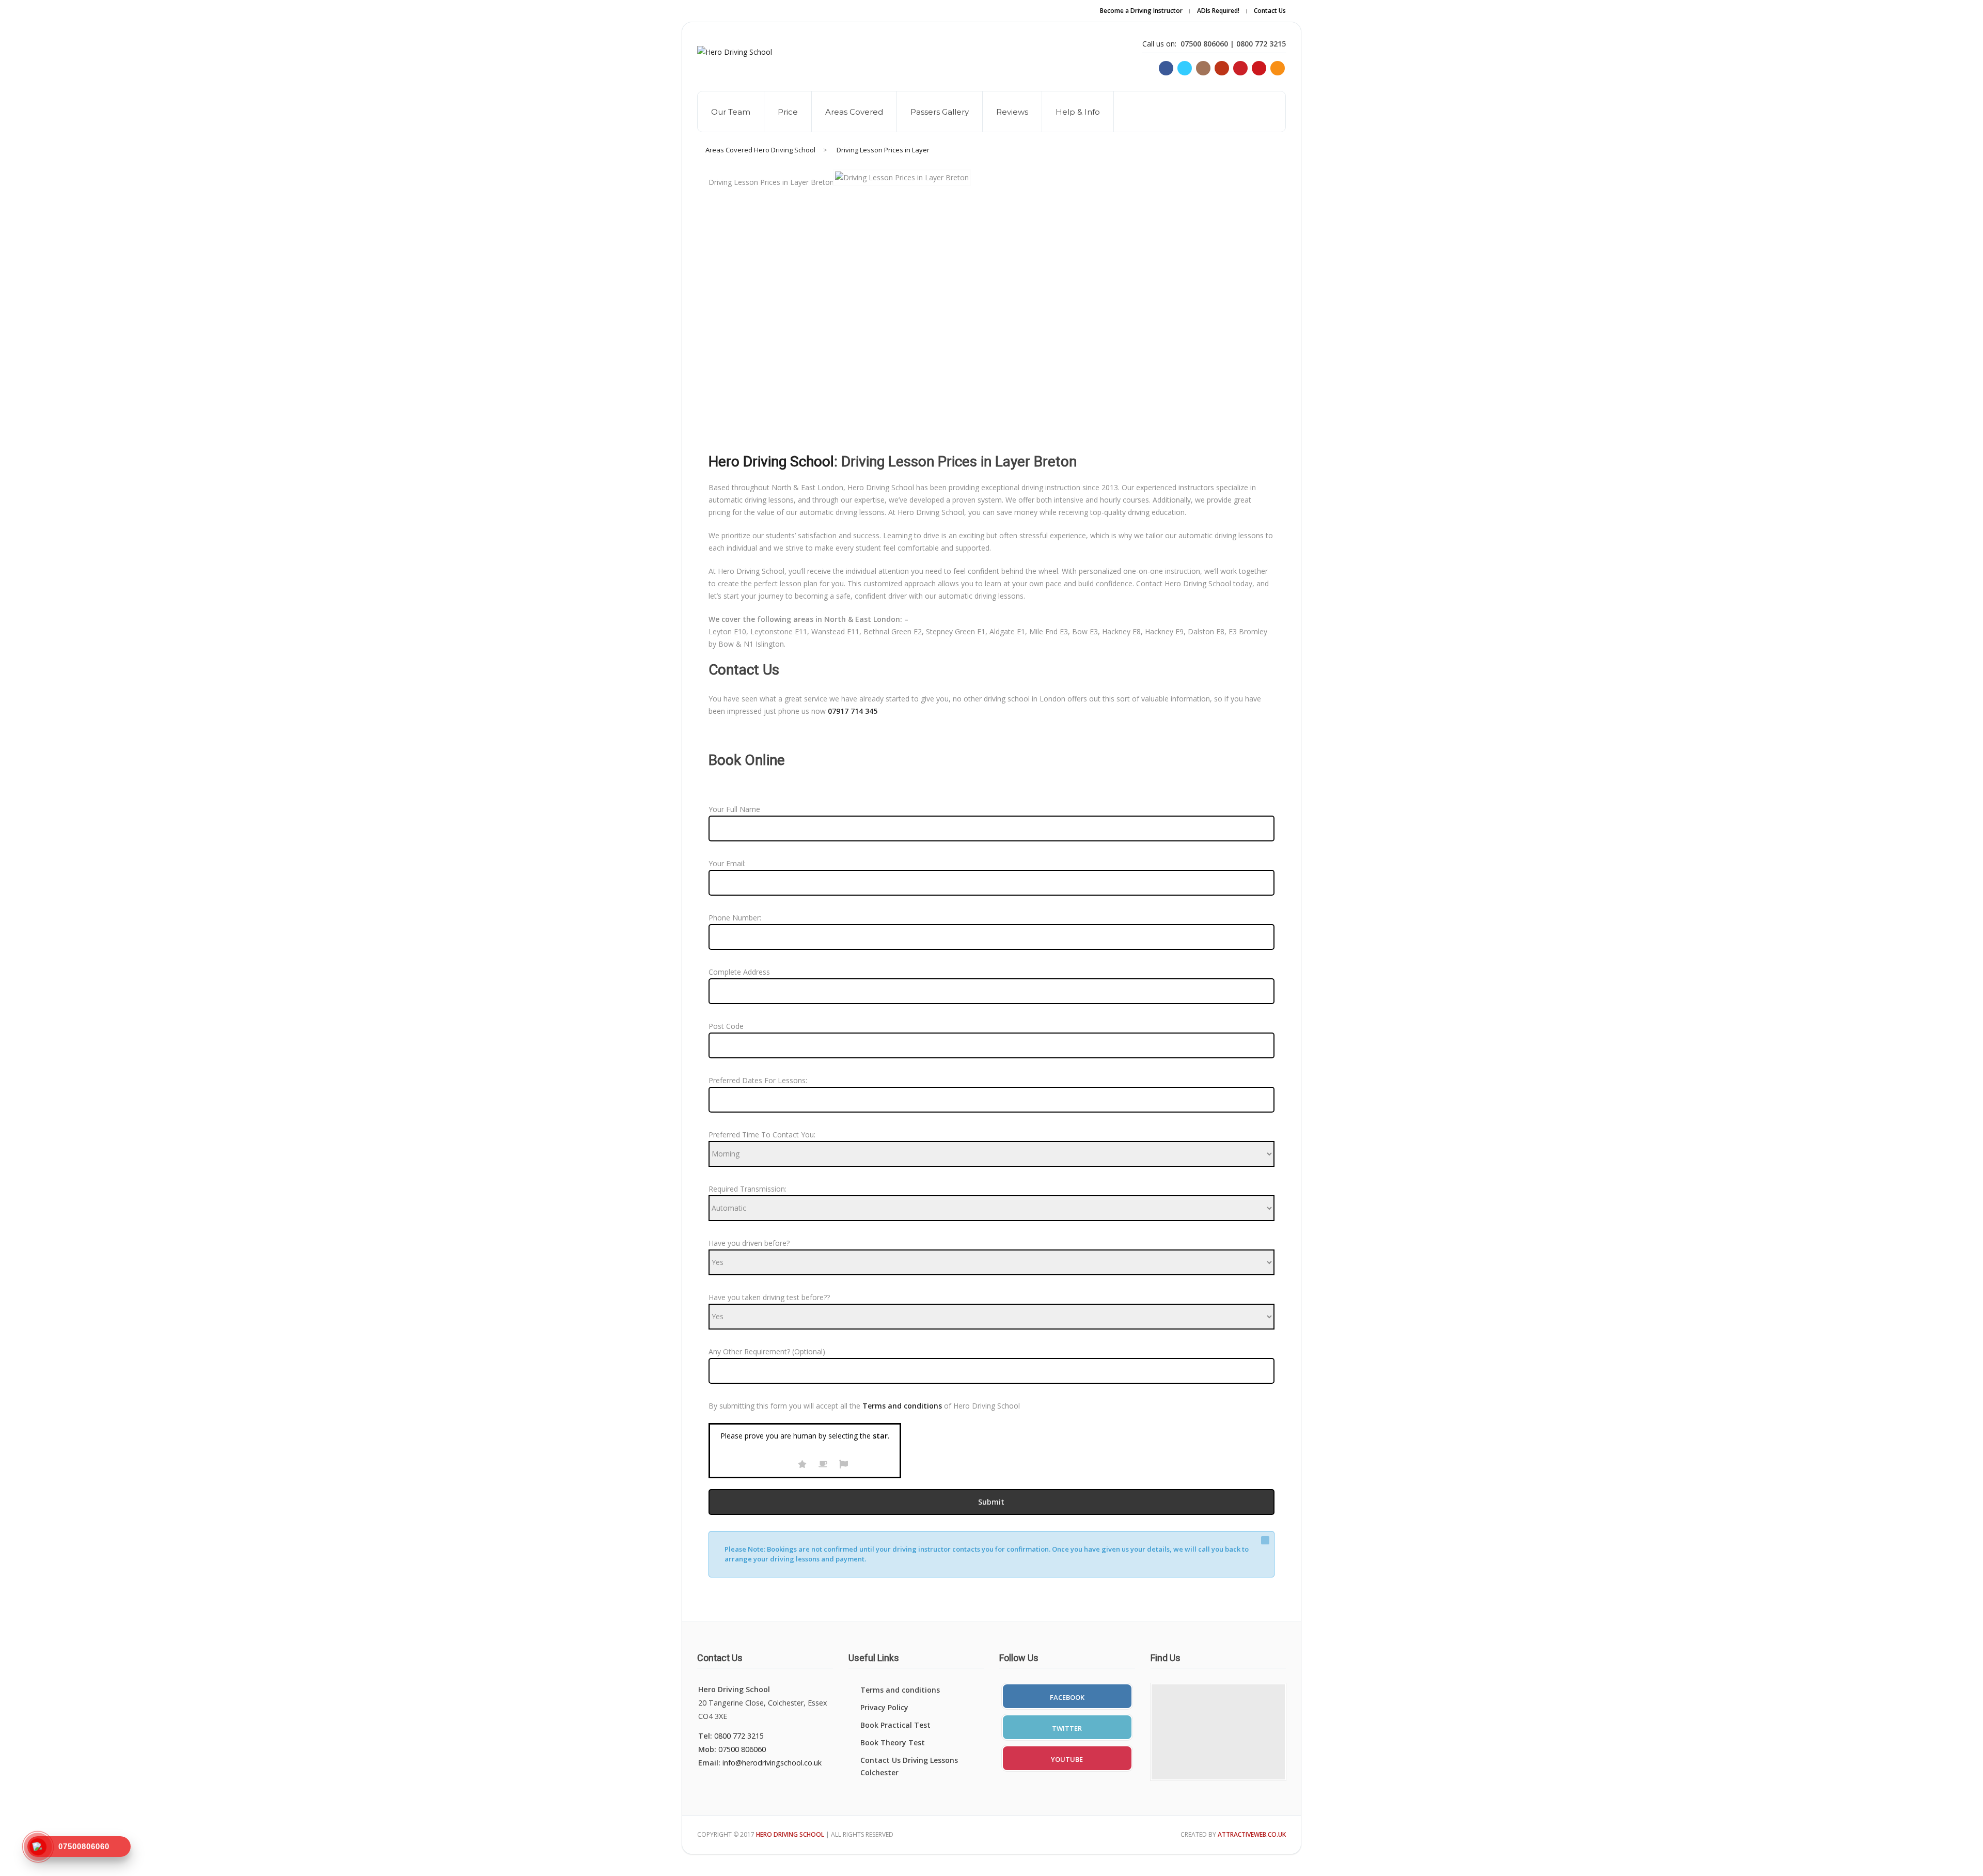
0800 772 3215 (739, 1736)
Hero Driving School (771, 462)
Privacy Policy (884, 1707)
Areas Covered (854, 112)
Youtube (1067, 1759)
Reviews (1012, 112)
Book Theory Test (893, 1742)
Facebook (1067, 1697)
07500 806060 (742, 1749)
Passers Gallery (940, 112)
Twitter (1067, 1728)
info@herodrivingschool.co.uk (772, 1763)
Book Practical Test (895, 1725)
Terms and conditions (900, 1690)
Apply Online (1135, 18)
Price (788, 112)
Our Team (731, 112)
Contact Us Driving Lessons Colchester (909, 1766)
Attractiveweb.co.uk (1252, 1834)
